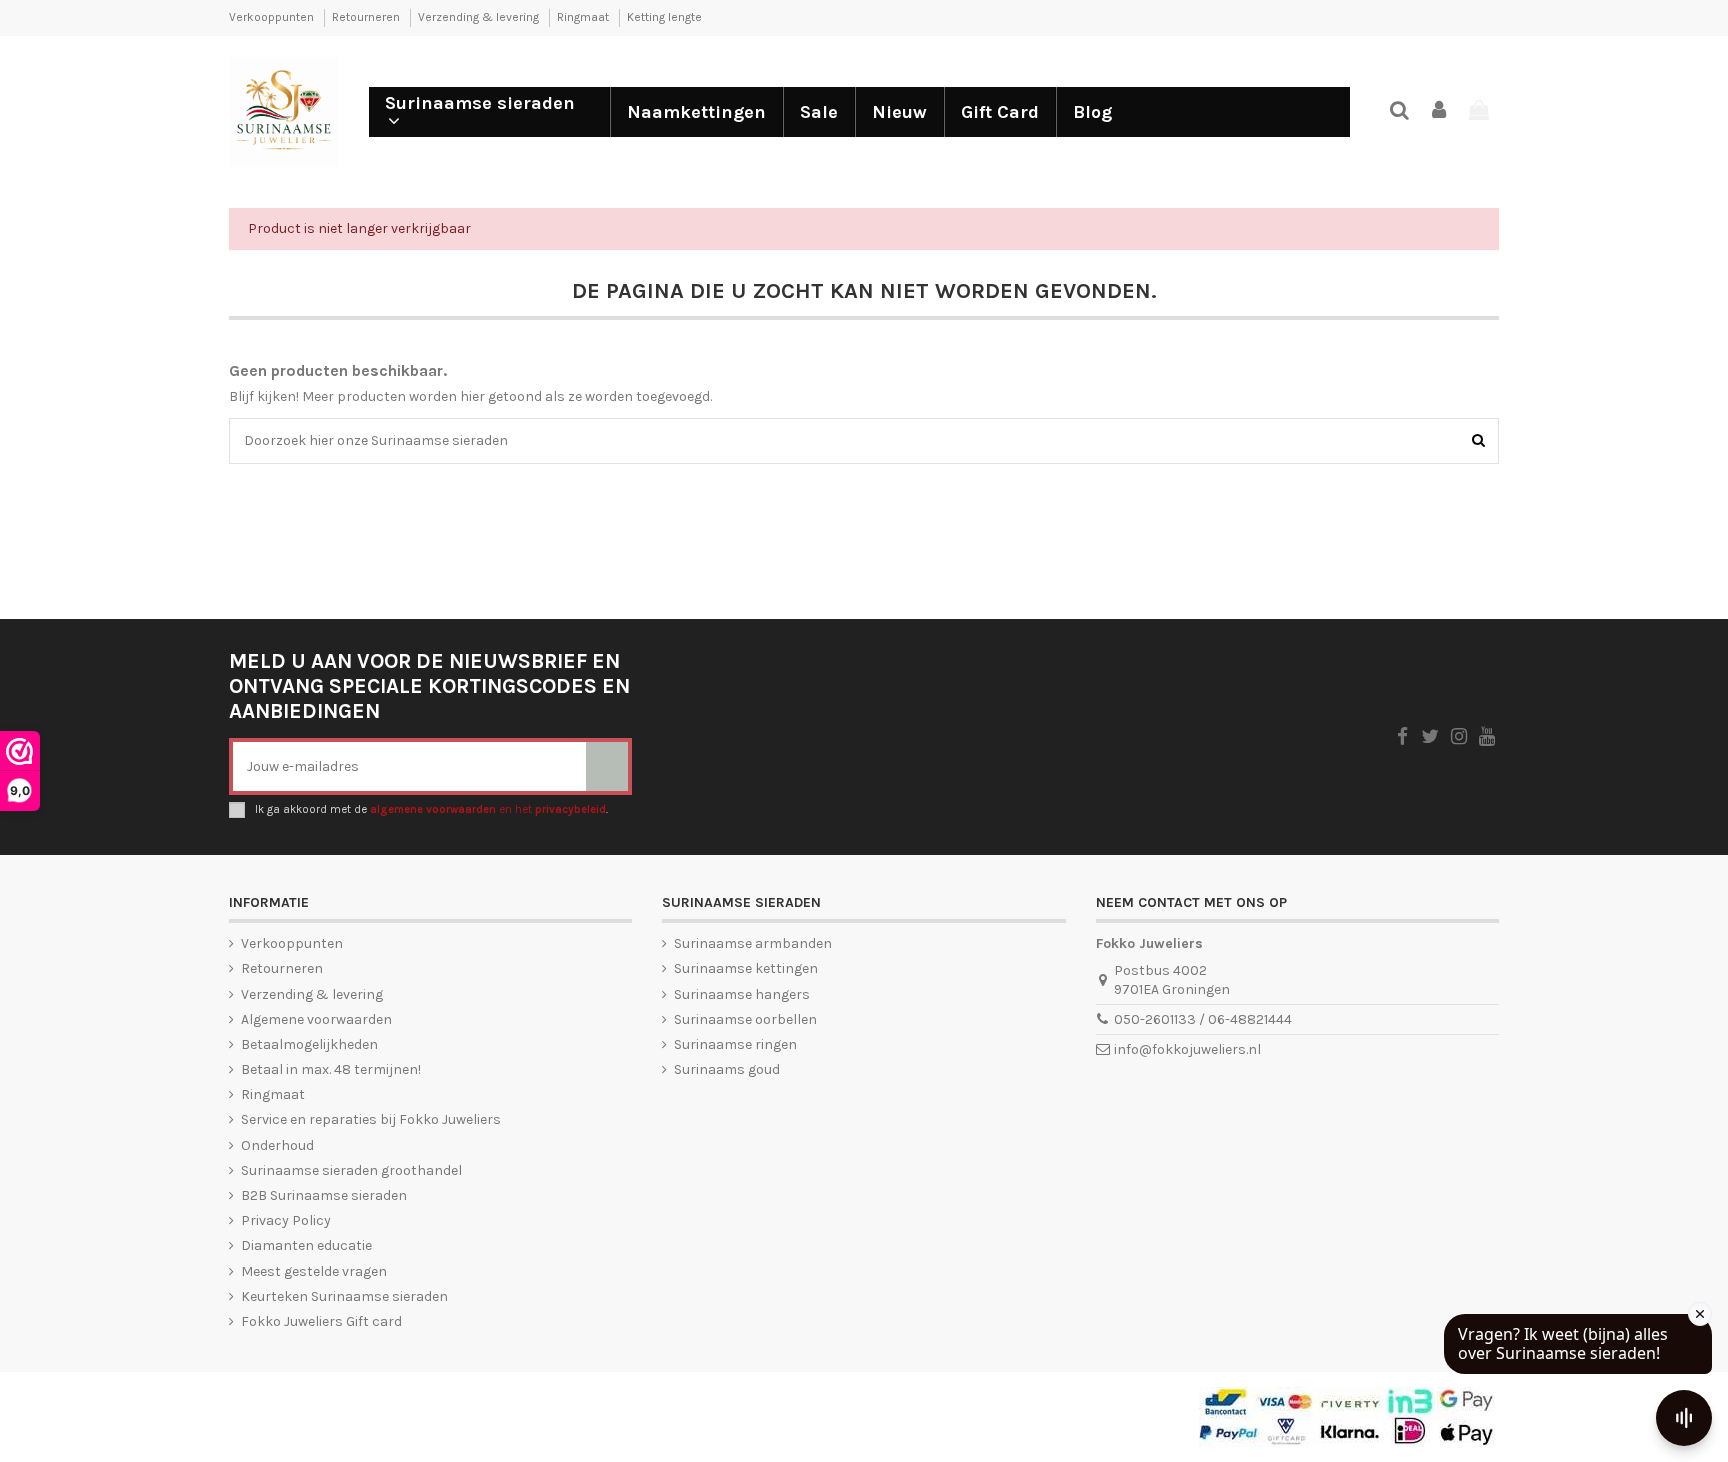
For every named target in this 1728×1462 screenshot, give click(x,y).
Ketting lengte (664, 17)
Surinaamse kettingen (746, 968)
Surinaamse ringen (735, 1044)
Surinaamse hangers (742, 994)
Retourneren (367, 17)
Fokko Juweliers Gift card (321, 1321)
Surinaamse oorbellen (745, 1019)
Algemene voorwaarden (316, 1019)
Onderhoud (277, 1145)
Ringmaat (584, 17)
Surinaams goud (727, 1069)
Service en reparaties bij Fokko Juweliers (371, 1119)
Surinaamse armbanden (753, 943)
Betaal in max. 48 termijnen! (331, 1069)
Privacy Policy (286, 1220)
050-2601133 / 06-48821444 (1203, 1019)
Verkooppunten (273, 17)
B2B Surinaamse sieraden (324, 1195)
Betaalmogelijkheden (309, 1044)
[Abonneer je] (607, 766)
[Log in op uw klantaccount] (1440, 111)
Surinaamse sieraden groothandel (351, 1170)
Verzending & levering (480, 17)
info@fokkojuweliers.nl (1187, 1049)
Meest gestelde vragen (314, 1271)
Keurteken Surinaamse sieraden (344, 1296)
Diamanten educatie (306, 1245)
